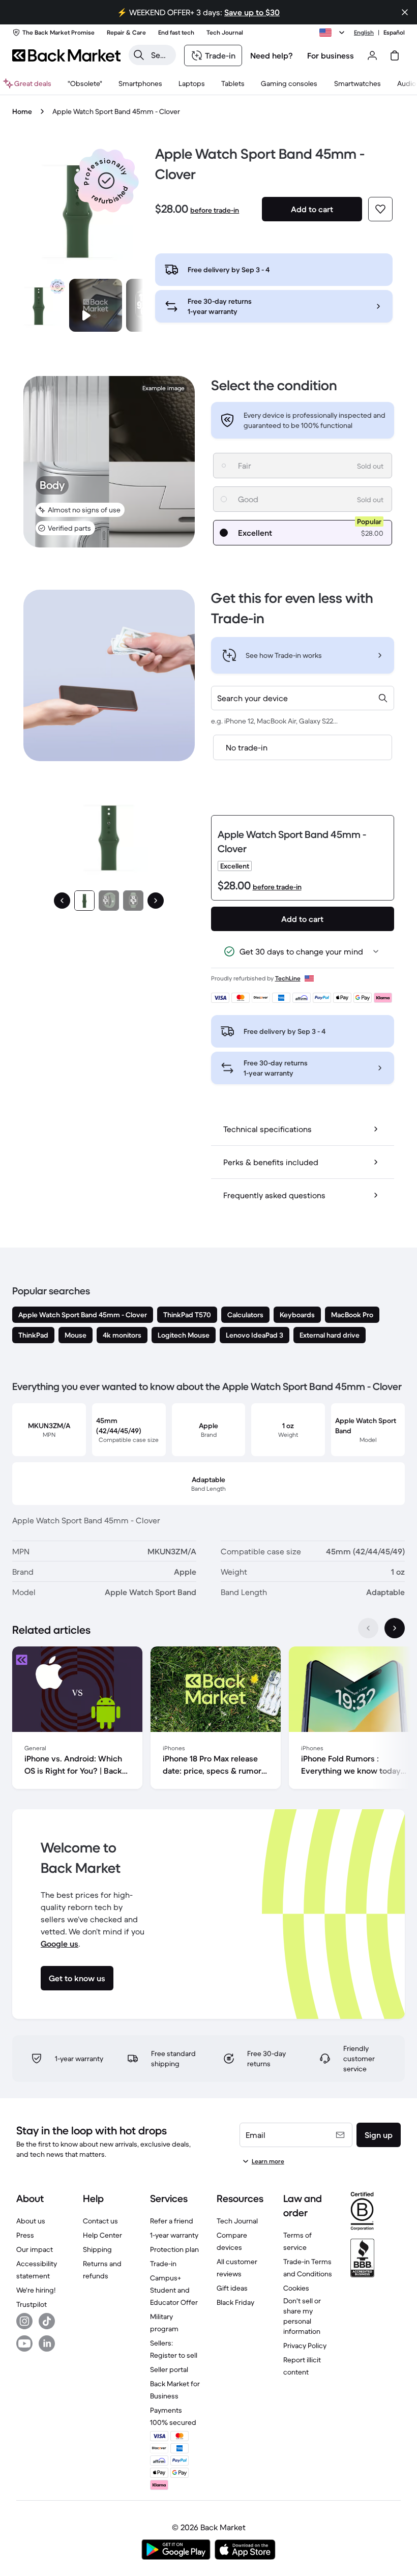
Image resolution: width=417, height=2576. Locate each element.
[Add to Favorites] (380, 209)
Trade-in (163, 2264)
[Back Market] (66, 55)
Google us (59, 1944)
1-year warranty (174, 2235)
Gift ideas (232, 2288)
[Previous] (62, 901)
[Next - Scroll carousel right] (395, 1628)
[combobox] (303, 698)
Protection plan (174, 2249)
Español (394, 32)
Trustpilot (32, 2304)
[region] (208, 1720)
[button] (106, 181)
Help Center (102, 2235)
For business (331, 55)
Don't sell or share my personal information (302, 2316)
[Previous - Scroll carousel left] (368, 1628)
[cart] (395, 55)
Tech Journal (237, 2221)
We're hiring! (36, 2290)
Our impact (35, 2249)
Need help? (272, 55)
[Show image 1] (84, 901)
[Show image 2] (109, 901)
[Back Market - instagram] (24, 2321)
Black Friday (235, 2302)
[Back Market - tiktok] (47, 2321)
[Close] (405, 12)
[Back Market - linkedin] (47, 2343)
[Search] (139, 55)
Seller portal (169, 2369)
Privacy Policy (305, 2346)
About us (31, 2221)
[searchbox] (160, 55)
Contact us (100, 2221)
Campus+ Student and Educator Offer (174, 2290)
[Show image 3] (133, 901)
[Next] (156, 901)
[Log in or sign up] (372, 55)
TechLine (288, 978)
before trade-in (215, 210)
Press (25, 2235)
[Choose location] (334, 33)
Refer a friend (172, 2221)
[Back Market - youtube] (24, 2343)
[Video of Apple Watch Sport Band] (96, 305)
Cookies (296, 2288)
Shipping (97, 2249)
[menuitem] (140, 83)
